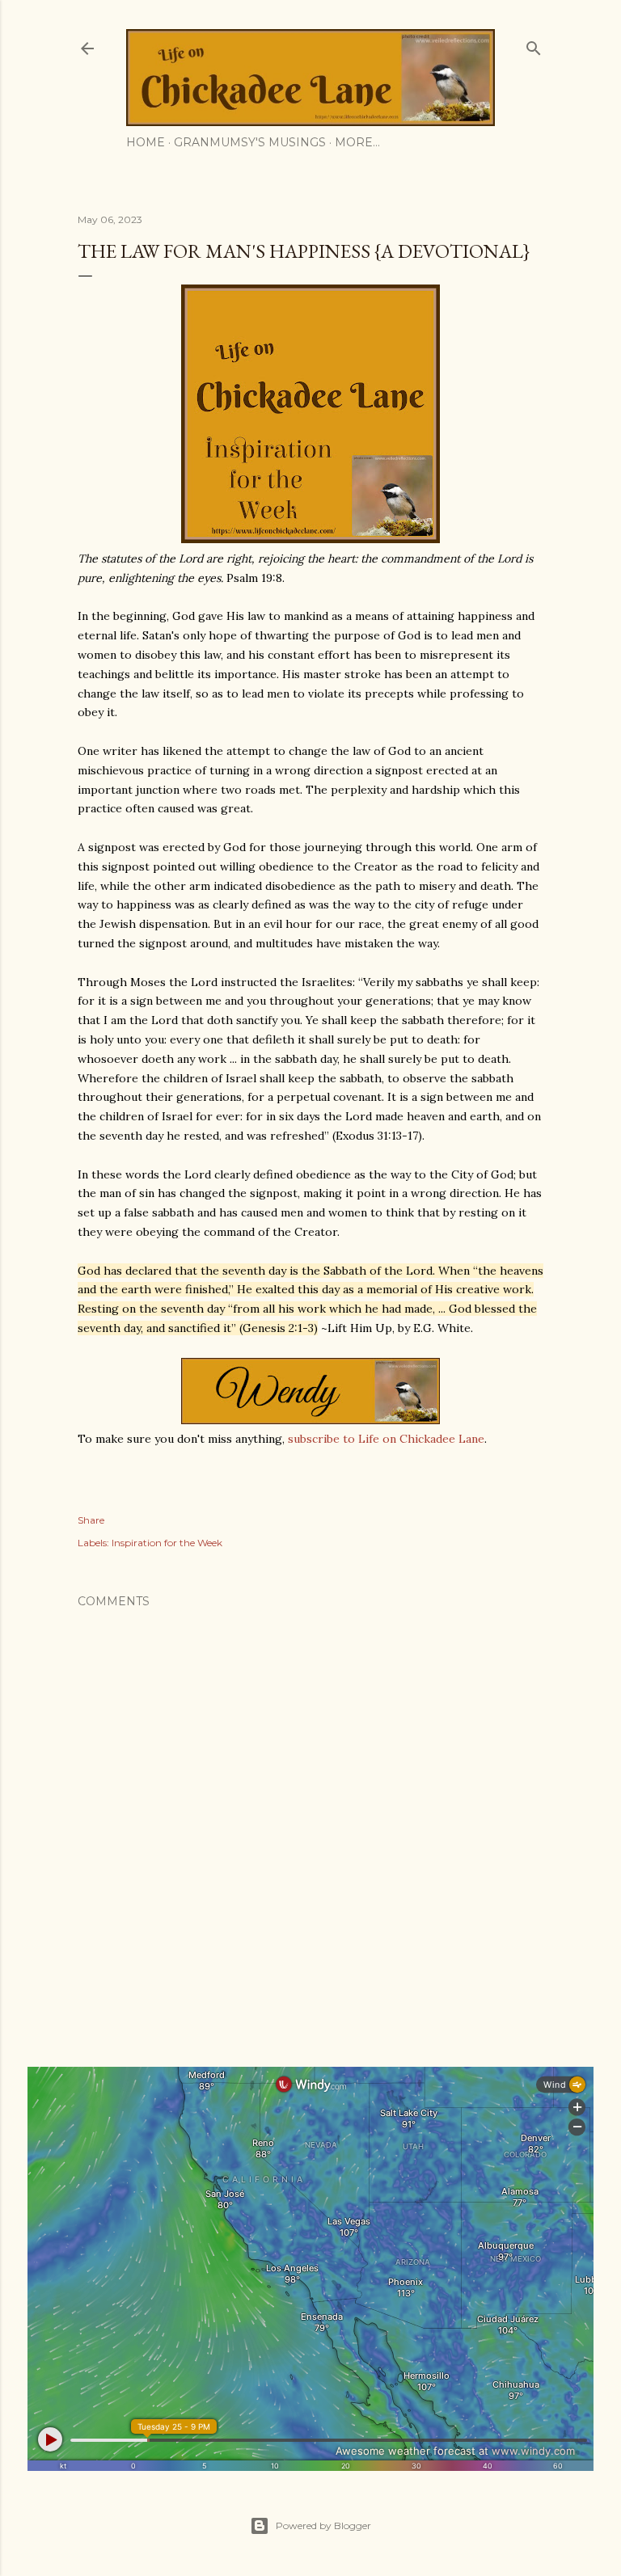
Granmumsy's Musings (250, 142)
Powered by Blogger (323, 2525)
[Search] (534, 45)
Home (146, 142)
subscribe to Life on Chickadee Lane (386, 1439)
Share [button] (91, 1520)
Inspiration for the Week (167, 1543)
